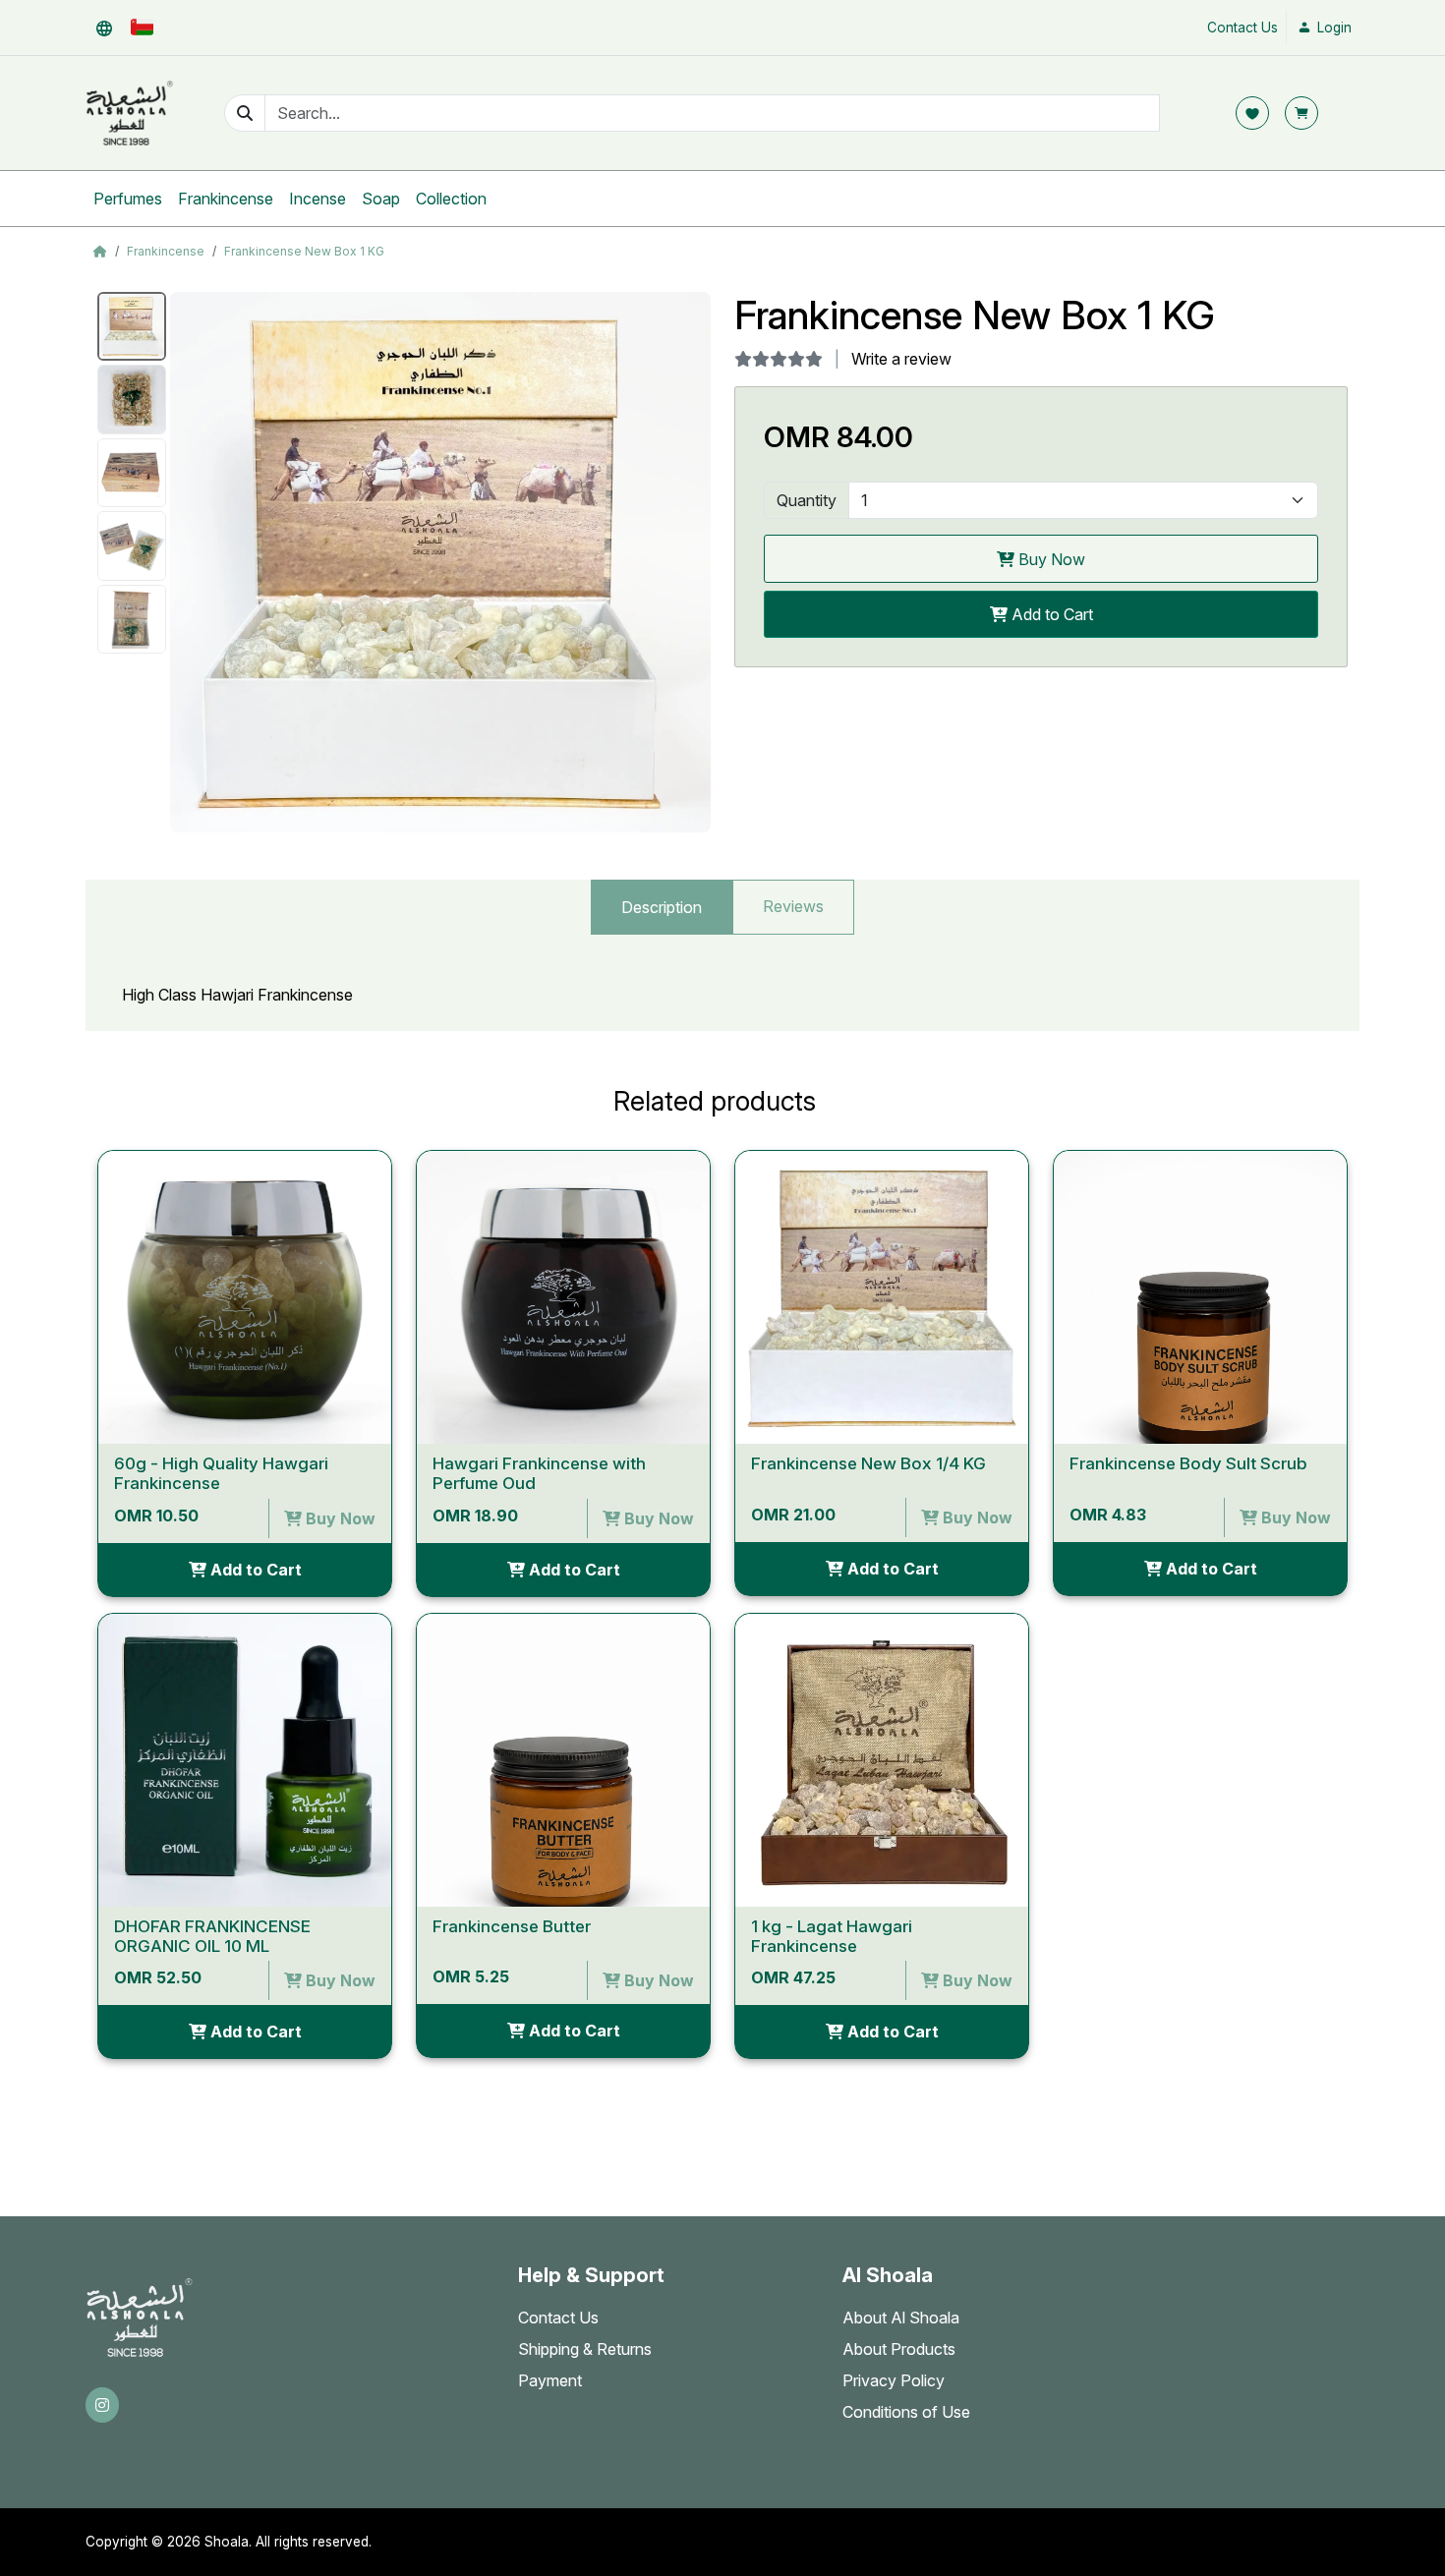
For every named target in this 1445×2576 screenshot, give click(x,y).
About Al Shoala (901, 2318)
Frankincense (226, 199)
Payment (550, 2380)
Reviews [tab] (793, 906)
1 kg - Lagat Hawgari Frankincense (832, 1936)
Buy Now (1050, 559)
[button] (104, 28)
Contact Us (1243, 28)
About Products (899, 2349)
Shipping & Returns (585, 2349)
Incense (318, 199)
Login (1332, 28)
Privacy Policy (894, 2380)
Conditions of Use (906, 2412)
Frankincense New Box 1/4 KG (868, 1463)
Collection (451, 199)
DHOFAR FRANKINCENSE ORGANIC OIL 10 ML (212, 1936)
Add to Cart (1050, 614)
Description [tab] (662, 907)
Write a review (901, 359)
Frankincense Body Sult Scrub (1188, 1463)
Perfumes (128, 199)
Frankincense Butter (512, 1926)
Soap (381, 199)
